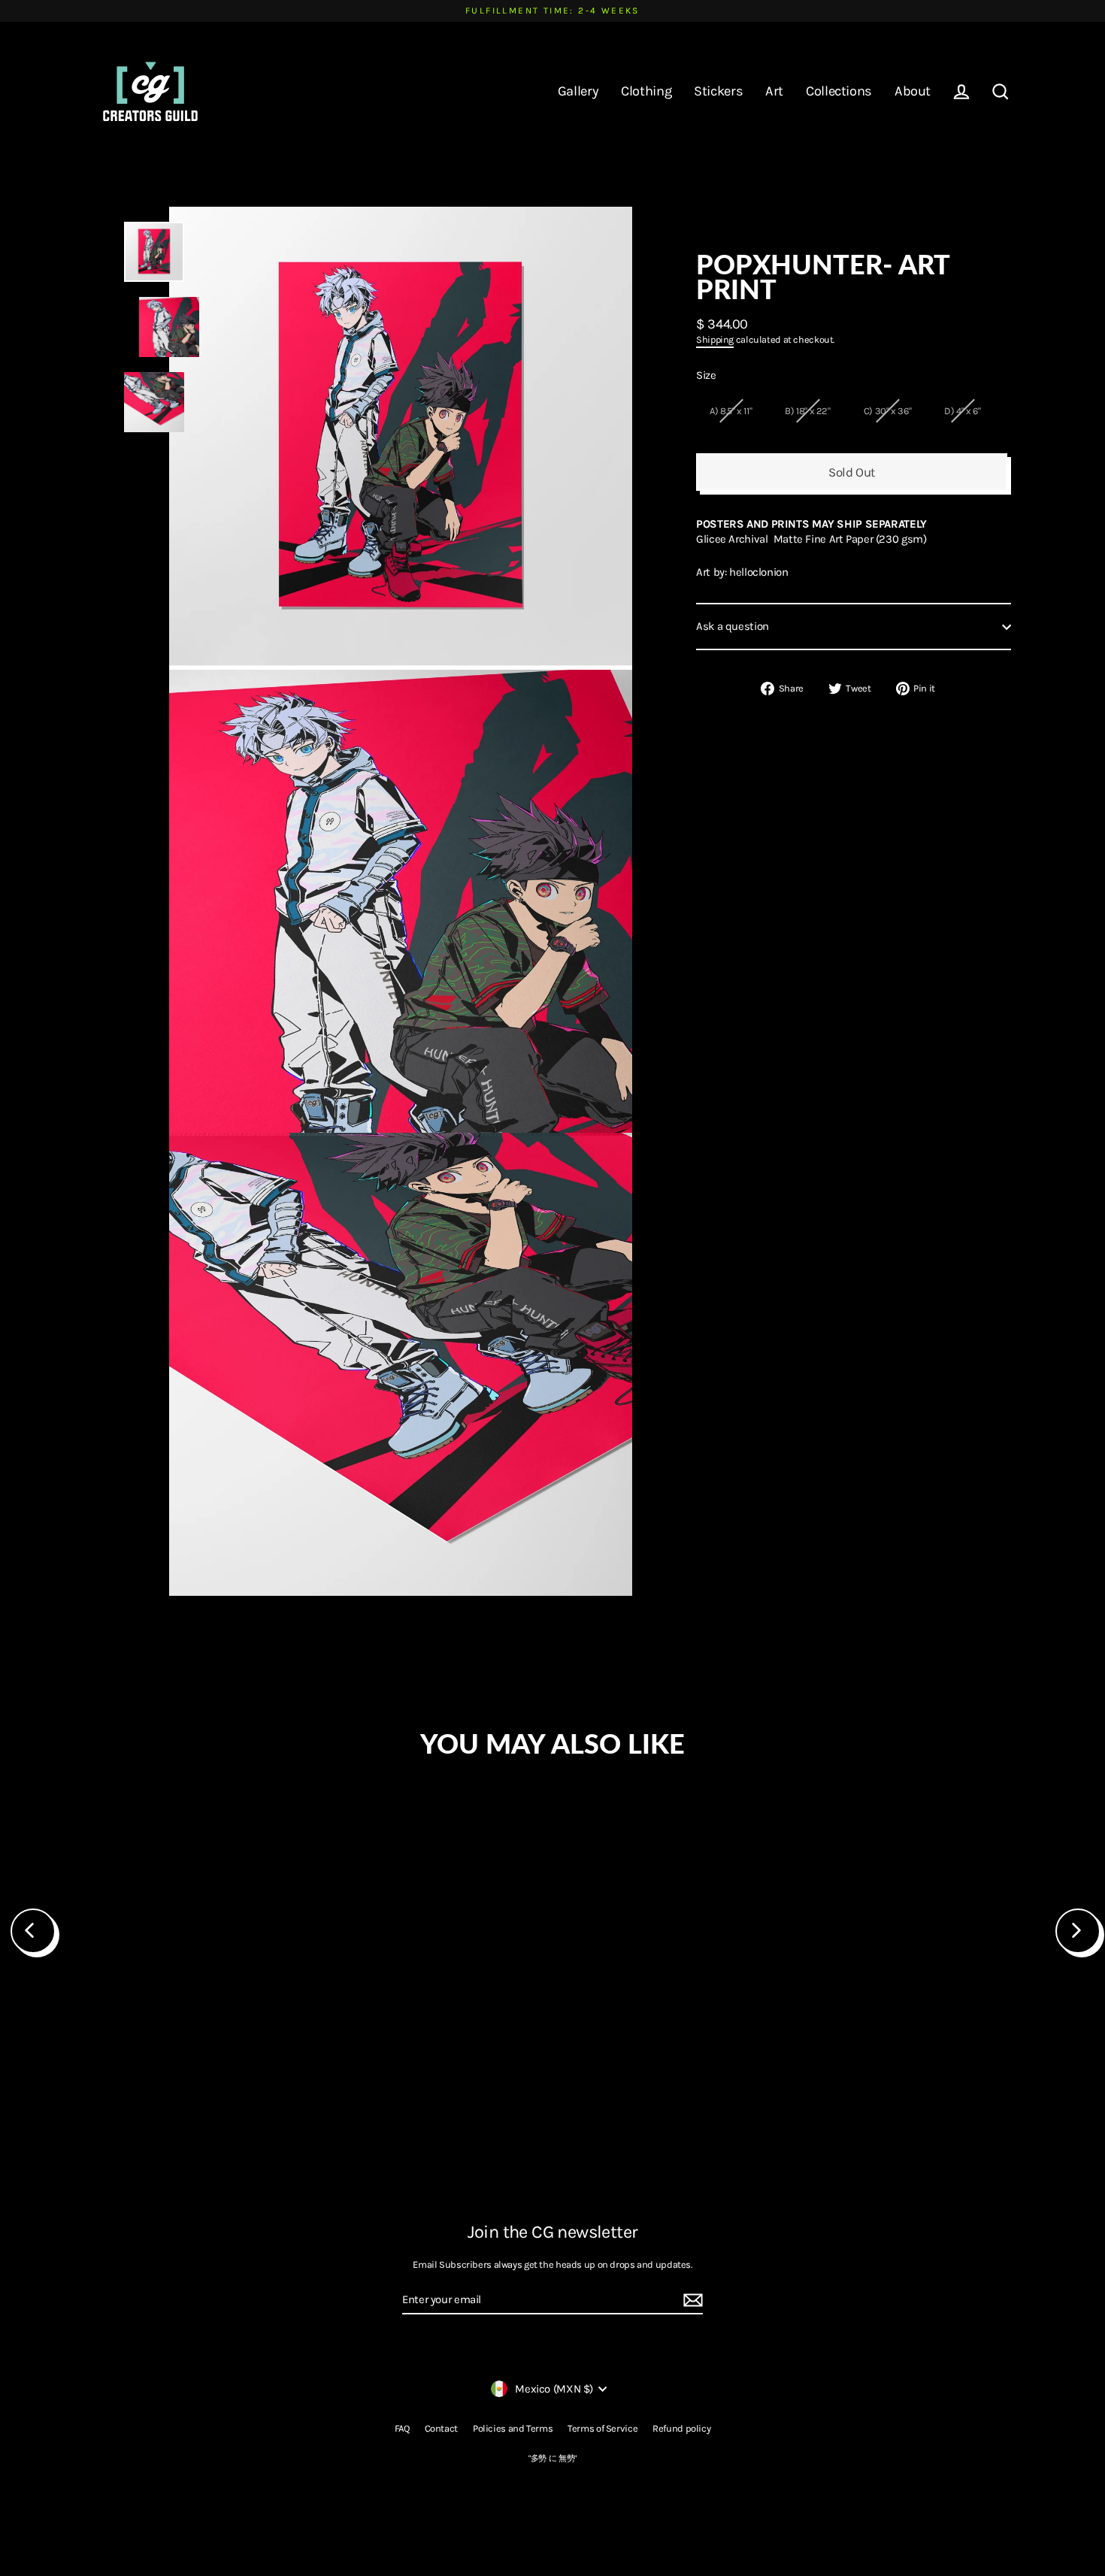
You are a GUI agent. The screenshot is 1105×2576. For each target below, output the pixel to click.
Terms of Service (602, 2428)
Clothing (646, 91)
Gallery (578, 91)
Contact (441, 2428)
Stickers (718, 91)
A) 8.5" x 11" (731, 411)
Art (774, 91)
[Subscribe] (691, 2301)
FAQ (402, 2428)
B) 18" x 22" (808, 411)
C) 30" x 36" (888, 411)
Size (706, 375)
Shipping (715, 339)
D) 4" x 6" (962, 411)
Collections (839, 91)
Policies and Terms (513, 2428)
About (913, 91)
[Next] (1078, 1931)
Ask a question (733, 626)
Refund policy (681, 2428)
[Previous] (33, 1931)
